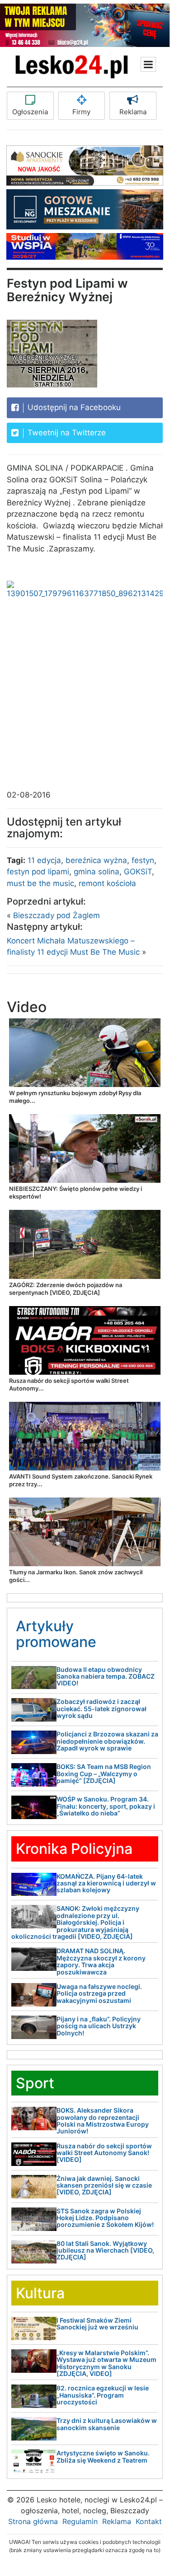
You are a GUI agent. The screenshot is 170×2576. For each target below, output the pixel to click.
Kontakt (149, 2521)
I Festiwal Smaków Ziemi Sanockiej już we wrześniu (97, 2324)
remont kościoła (107, 883)
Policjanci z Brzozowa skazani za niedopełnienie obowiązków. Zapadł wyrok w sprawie (107, 1741)
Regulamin (80, 2521)
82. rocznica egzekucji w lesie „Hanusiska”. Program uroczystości (103, 2395)
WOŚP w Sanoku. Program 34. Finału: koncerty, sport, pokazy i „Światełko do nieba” (106, 1806)
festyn (143, 860)
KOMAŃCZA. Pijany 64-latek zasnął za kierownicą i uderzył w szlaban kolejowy (106, 1883)
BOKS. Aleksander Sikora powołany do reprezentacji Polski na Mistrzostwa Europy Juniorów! (103, 2121)
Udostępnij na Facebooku (73, 407)
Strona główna (33, 2521)
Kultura (40, 2293)
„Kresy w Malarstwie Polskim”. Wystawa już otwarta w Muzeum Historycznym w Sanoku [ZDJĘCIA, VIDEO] (106, 2363)
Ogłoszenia (30, 112)
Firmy (81, 112)
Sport (35, 2083)
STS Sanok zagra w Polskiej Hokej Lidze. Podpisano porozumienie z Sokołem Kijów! (105, 2218)
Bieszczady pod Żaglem (57, 915)
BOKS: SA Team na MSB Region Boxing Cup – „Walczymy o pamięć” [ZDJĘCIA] (104, 1773)
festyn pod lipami (38, 872)
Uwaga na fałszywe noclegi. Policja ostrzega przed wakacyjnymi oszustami (99, 1993)
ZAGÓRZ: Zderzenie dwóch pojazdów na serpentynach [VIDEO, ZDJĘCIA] (66, 1289)
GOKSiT (138, 872)
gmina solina (97, 872)
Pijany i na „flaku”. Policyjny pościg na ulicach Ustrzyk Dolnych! (99, 2026)
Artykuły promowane (56, 1634)
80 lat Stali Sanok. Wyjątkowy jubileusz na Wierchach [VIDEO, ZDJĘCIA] (105, 2250)
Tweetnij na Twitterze (66, 433)
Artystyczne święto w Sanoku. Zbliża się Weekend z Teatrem (103, 2456)
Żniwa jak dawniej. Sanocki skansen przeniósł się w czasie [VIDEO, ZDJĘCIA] (104, 2185)
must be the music (40, 883)
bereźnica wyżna (96, 860)
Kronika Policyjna (74, 1849)
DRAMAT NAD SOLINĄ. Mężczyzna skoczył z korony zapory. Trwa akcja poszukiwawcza (101, 1961)
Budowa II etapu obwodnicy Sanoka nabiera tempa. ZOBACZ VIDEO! (106, 1676)
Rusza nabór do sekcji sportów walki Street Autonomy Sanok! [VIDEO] (104, 2153)
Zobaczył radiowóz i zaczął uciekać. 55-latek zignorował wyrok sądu (102, 1708)
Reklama (133, 112)
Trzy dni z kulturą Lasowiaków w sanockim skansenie (107, 2424)
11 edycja (44, 860)
